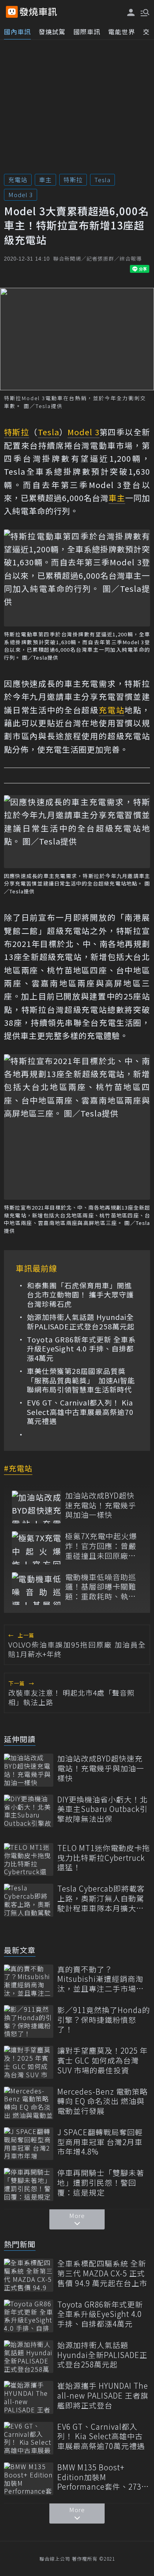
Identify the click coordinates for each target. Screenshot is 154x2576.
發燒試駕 (52, 32)
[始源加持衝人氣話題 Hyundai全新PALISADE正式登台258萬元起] (29, 2357)
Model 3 (21, 195)
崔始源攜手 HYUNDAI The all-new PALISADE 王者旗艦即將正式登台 (103, 2395)
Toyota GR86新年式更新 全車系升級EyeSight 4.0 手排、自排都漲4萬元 (81, 1349)
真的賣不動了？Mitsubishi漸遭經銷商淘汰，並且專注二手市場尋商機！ (101, 1979)
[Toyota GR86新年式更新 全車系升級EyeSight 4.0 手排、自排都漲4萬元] (29, 2316)
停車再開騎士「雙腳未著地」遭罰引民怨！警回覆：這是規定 (101, 2183)
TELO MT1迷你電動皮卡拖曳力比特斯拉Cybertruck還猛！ (104, 1858)
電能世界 (122, 32)
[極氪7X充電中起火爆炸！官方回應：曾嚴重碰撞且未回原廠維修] (37, 1548)
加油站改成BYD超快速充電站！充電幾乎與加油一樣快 (101, 1505)
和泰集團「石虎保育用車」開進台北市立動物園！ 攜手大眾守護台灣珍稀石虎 (80, 1295)
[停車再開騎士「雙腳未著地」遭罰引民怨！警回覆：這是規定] (29, 2184)
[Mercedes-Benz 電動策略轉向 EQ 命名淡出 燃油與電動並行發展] (29, 2103)
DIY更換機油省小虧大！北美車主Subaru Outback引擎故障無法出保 (102, 1809)
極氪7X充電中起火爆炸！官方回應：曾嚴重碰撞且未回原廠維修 (101, 1546)
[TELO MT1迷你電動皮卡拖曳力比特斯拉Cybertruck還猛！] (29, 1859)
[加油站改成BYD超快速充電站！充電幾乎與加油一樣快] (37, 1507)
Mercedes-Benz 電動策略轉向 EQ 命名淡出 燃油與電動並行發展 (102, 2101)
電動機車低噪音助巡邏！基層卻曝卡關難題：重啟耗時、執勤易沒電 (101, 1587)
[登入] (131, 12)
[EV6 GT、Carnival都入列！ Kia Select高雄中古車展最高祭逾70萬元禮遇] (29, 2438)
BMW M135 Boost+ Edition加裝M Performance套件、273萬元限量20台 (103, 2477)
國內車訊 (17, 32)
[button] (144, 12)
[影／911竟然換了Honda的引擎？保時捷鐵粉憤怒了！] (29, 2021)
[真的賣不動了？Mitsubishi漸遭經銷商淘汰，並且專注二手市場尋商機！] (29, 1981)
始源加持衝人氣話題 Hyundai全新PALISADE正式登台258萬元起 (81, 1322)
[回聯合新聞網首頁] (12, 12)
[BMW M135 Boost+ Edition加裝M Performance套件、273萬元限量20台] (29, 2479)
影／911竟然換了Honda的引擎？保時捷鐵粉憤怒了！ (104, 2020)
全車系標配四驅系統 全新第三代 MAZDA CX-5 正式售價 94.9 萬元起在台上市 (102, 2273)
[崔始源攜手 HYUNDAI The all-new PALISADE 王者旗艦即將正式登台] (29, 2397)
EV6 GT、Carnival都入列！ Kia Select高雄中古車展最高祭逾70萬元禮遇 (80, 1412)
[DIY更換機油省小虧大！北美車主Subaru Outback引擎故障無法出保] (29, 1811)
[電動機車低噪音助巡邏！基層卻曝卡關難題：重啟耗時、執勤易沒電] (37, 1589)
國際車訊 (87, 32)
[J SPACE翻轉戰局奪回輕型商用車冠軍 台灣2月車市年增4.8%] (29, 2144)
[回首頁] (38, 12)
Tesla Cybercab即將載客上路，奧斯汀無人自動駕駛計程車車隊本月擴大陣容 (101, 1898)
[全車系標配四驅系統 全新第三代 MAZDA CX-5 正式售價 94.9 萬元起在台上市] (29, 2275)
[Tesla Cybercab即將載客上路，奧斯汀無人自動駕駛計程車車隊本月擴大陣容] (29, 1900)
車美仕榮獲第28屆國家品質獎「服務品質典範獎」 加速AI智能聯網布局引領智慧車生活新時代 (81, 1380)
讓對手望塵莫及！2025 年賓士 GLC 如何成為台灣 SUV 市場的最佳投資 (102, 2060)
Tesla (102, 180)
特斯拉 (73, 180)
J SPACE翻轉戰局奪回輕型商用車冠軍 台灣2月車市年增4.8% (100, 2142)
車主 (45, 180)
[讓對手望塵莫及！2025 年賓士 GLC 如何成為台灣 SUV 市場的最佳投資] (29, 2062)
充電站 (18, 180)
